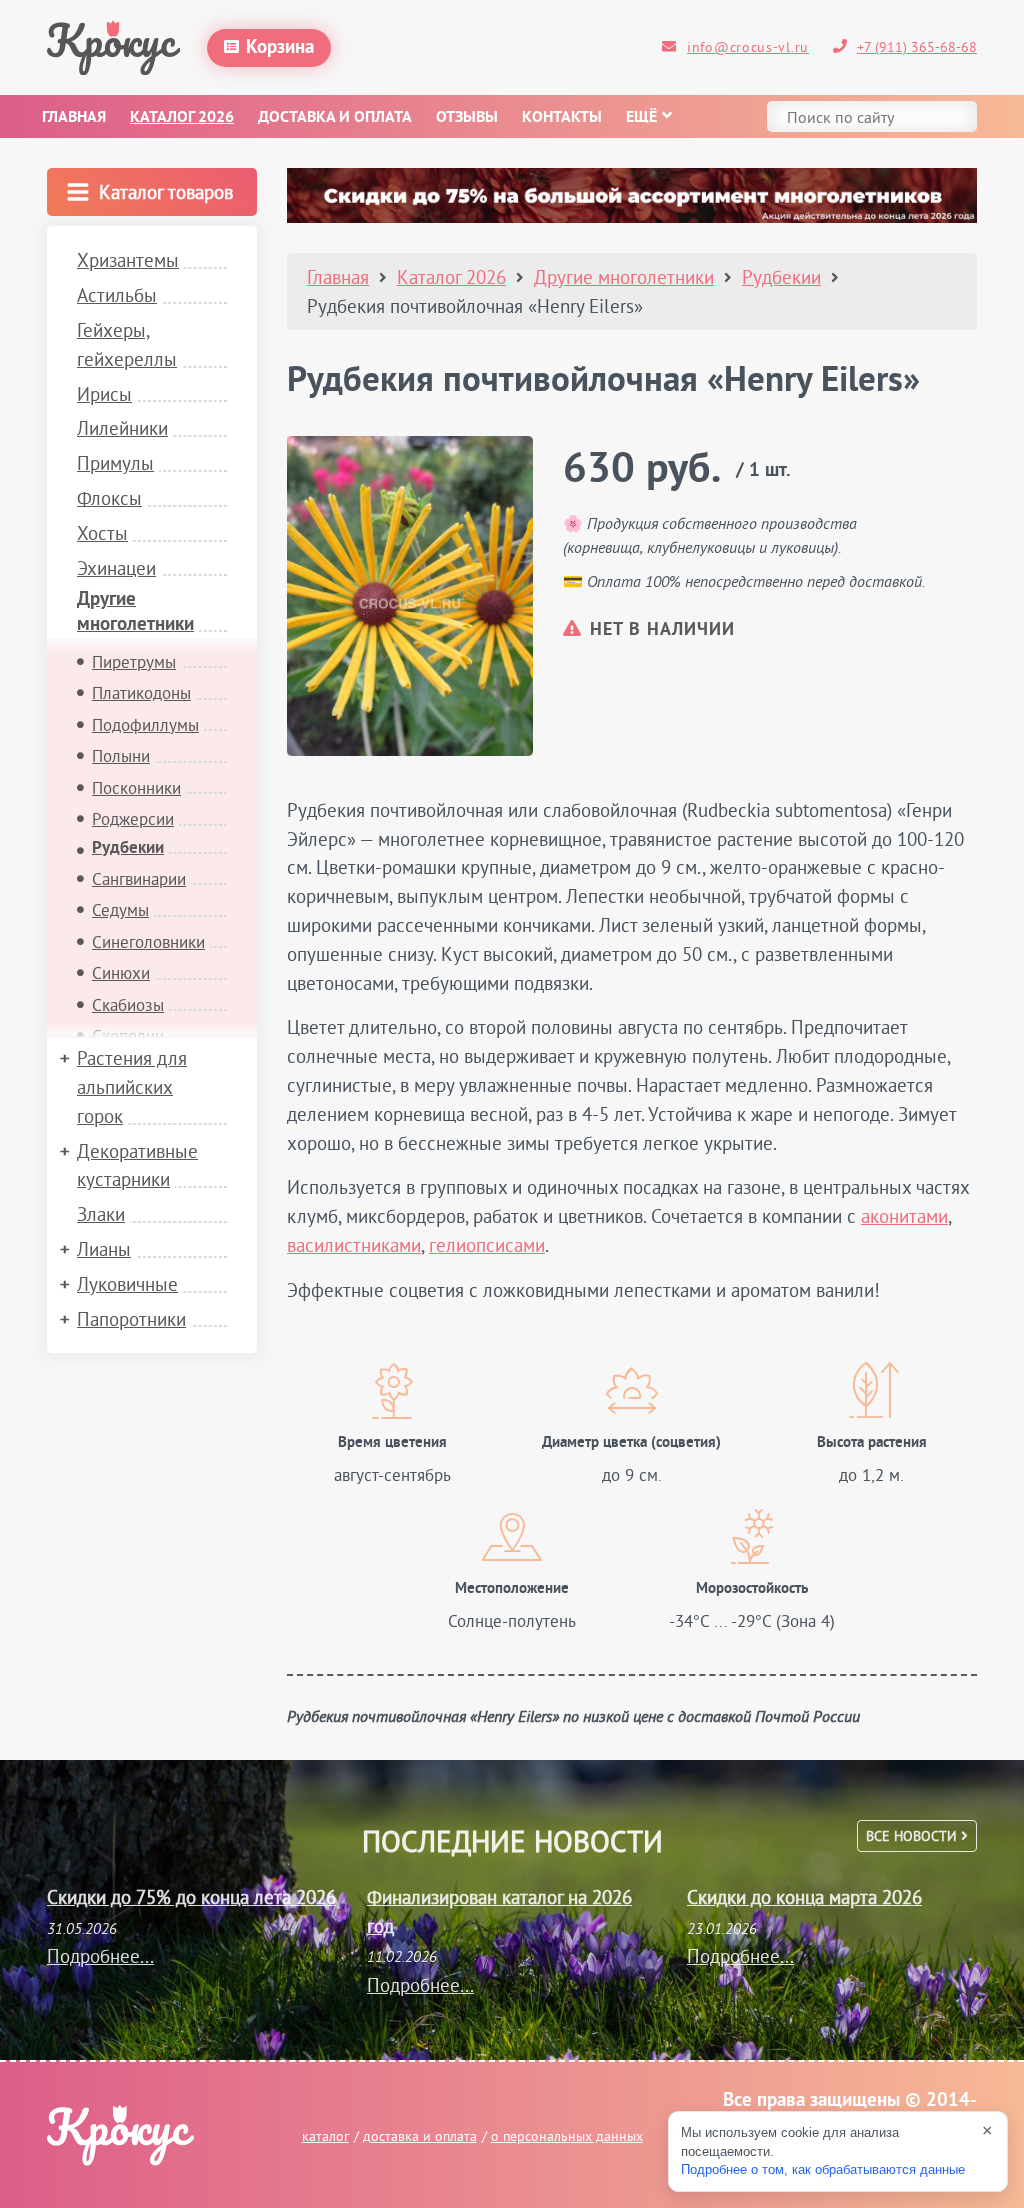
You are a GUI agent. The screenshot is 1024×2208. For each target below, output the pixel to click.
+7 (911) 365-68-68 (917, 47)
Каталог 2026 (182, 118)
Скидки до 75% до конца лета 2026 (191, 1897)
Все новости (913, 1836)
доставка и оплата (420, 2136)
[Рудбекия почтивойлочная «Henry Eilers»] (410, 596)
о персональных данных (567, 2136)
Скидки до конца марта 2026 (804, 1897)
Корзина (280, 48)
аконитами (904, 1216)
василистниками (354, 1245)
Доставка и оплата (335, 118)
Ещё (641, 118)
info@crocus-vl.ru (748, 47)
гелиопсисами (487, 1245)
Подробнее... (100, 1956)
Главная (74, 118)
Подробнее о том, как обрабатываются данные (823, 2169)
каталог (325, 2136)
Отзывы (467, 118)
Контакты (562, 118)
